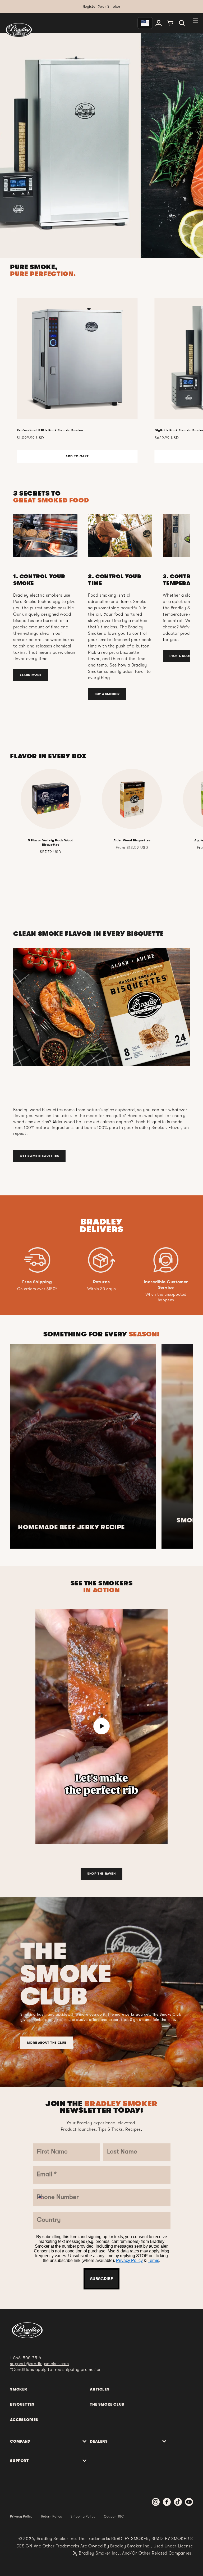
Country (60, 1327)
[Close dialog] (156, 1159)
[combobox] (59, 1310)
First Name (64, 1200)
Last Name (63, 1232)
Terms (120, 1391)
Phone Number (70, 1296)
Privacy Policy (96, 1391)
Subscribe (101, 1407)
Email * (58, 1264)
